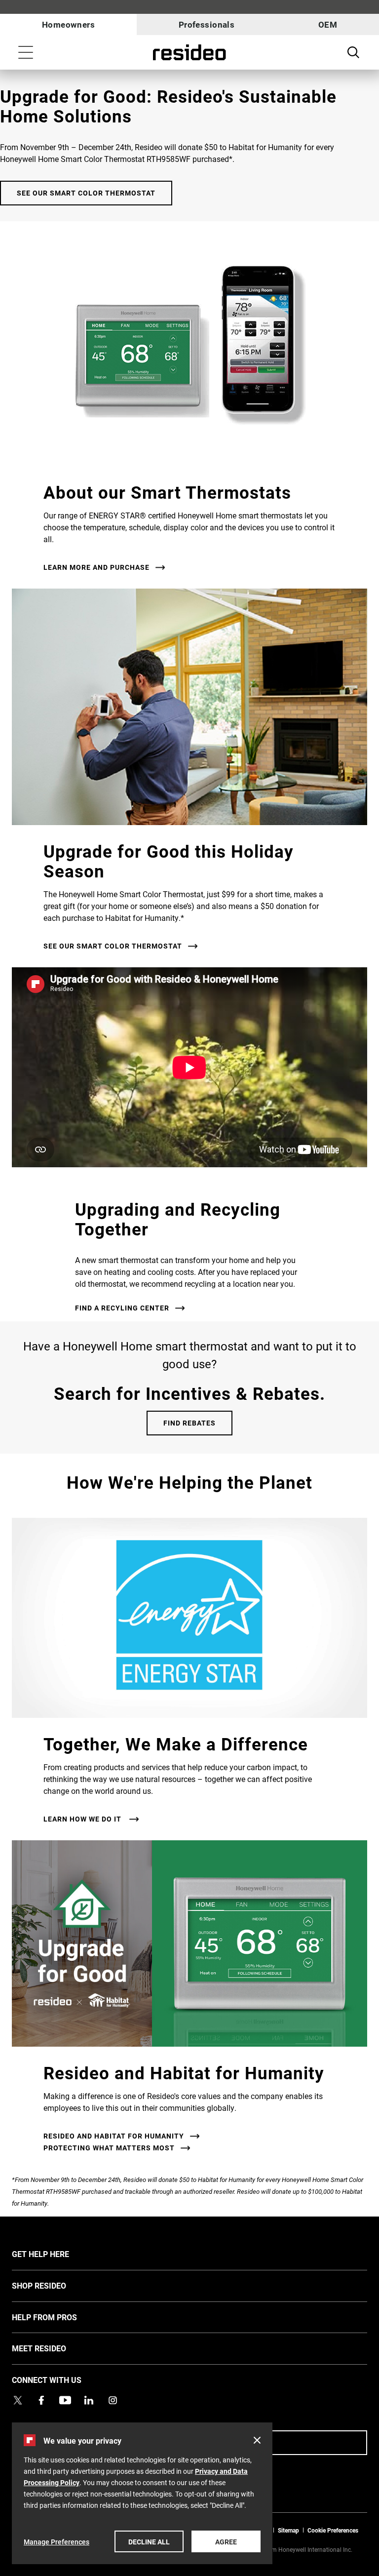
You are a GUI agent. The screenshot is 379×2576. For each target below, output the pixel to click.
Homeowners (68, 24)
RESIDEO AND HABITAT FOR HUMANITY (114, 2136)
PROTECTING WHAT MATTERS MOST (109, 2148)
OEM (328, 24)
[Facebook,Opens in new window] (41, 2400)
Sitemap (288, 2530)
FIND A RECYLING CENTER (122, 1308)
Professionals (207, 24)
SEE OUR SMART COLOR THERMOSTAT (86, 193)
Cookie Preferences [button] (333, 2530)
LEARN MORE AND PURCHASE (96, 567)
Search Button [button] (353, 52)
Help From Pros (59, 2317)
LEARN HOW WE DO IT (83, 1819)
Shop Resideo (54, 2285)
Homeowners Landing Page (189, 53)
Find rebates (189, 1423)
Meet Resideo (54, 2348)
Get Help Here (55, 2254)
